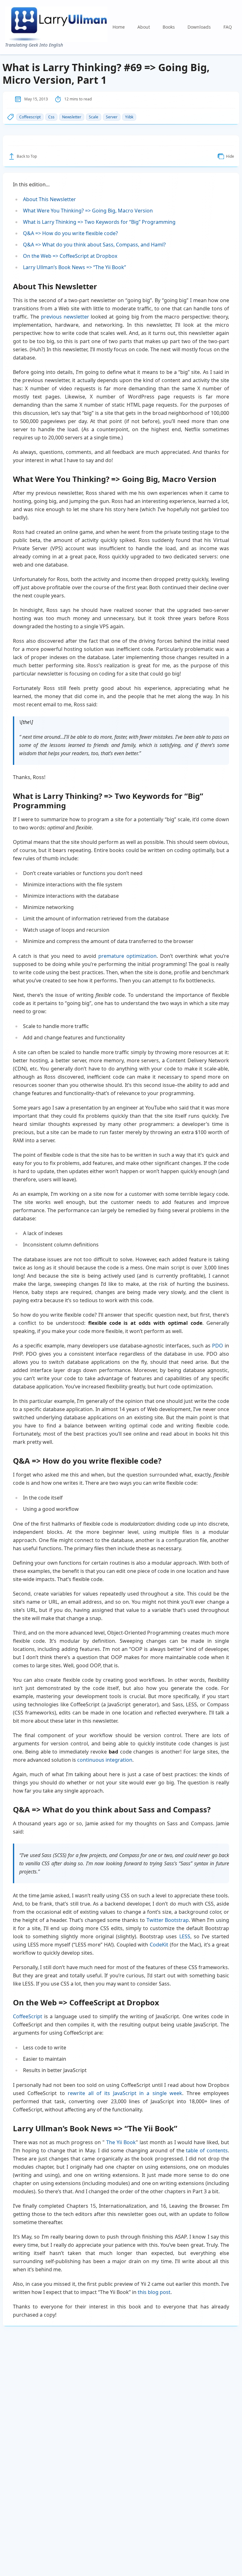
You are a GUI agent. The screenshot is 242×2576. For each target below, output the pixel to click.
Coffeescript (30, 117)
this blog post (154, 2292)
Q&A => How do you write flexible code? (70, 233)
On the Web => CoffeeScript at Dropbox (70, 256)
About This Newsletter (49, 199)
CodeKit (159, 1945)
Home (119, 27)
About (144, 27)
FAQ (228, 27)
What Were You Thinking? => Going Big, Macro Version (88, 211)
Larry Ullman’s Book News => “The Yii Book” (75, 267)
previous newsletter (65, 317)
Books (169, 27)
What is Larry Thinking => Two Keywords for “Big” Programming (99, 222)
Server (112, 117)
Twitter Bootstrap (168, 1920)
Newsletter (72, 117)
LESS (185, 1936)
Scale (94, 117)
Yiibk (129, 117)
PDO (218, 1346)
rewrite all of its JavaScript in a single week (125, 2093)
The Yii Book (121, 2142)
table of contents (207, 2150)
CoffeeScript (28, 2016)
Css (51, 117)
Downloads (199, 27)
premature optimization (127, 956)
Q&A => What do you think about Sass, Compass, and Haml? (94, 245)
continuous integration (105, 1760)
